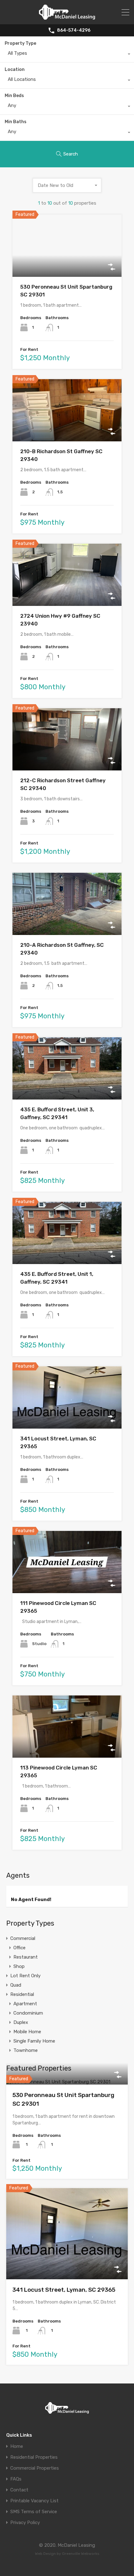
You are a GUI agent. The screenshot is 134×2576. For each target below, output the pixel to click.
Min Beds (14, 96)
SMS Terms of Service (34, 2512)
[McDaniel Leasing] (67, 17)
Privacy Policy (25, 2523)
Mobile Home (27, 2032)
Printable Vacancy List (34, 2501)
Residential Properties (34, 2457)
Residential (22, 1994)
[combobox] (67, 55)
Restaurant (26, 1957)
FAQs (16, 2479)
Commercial (23, 1938)
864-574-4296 (74, 30)
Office (19, 1948)
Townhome (26, 2050)
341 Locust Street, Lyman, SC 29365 (64, 2290)
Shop (19, 1966)
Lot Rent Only (25, 1976)
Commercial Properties (35, 2468)
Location (15, 70)
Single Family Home (34, 2041)
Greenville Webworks (81, 2554)
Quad (16, 1985)
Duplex (21, 2022)
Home (17, 2446)
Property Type (20, 43)
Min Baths (16, 122)
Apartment (25, 2004)
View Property (67, 264)
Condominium (28, 2013)
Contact (19, 2490)
